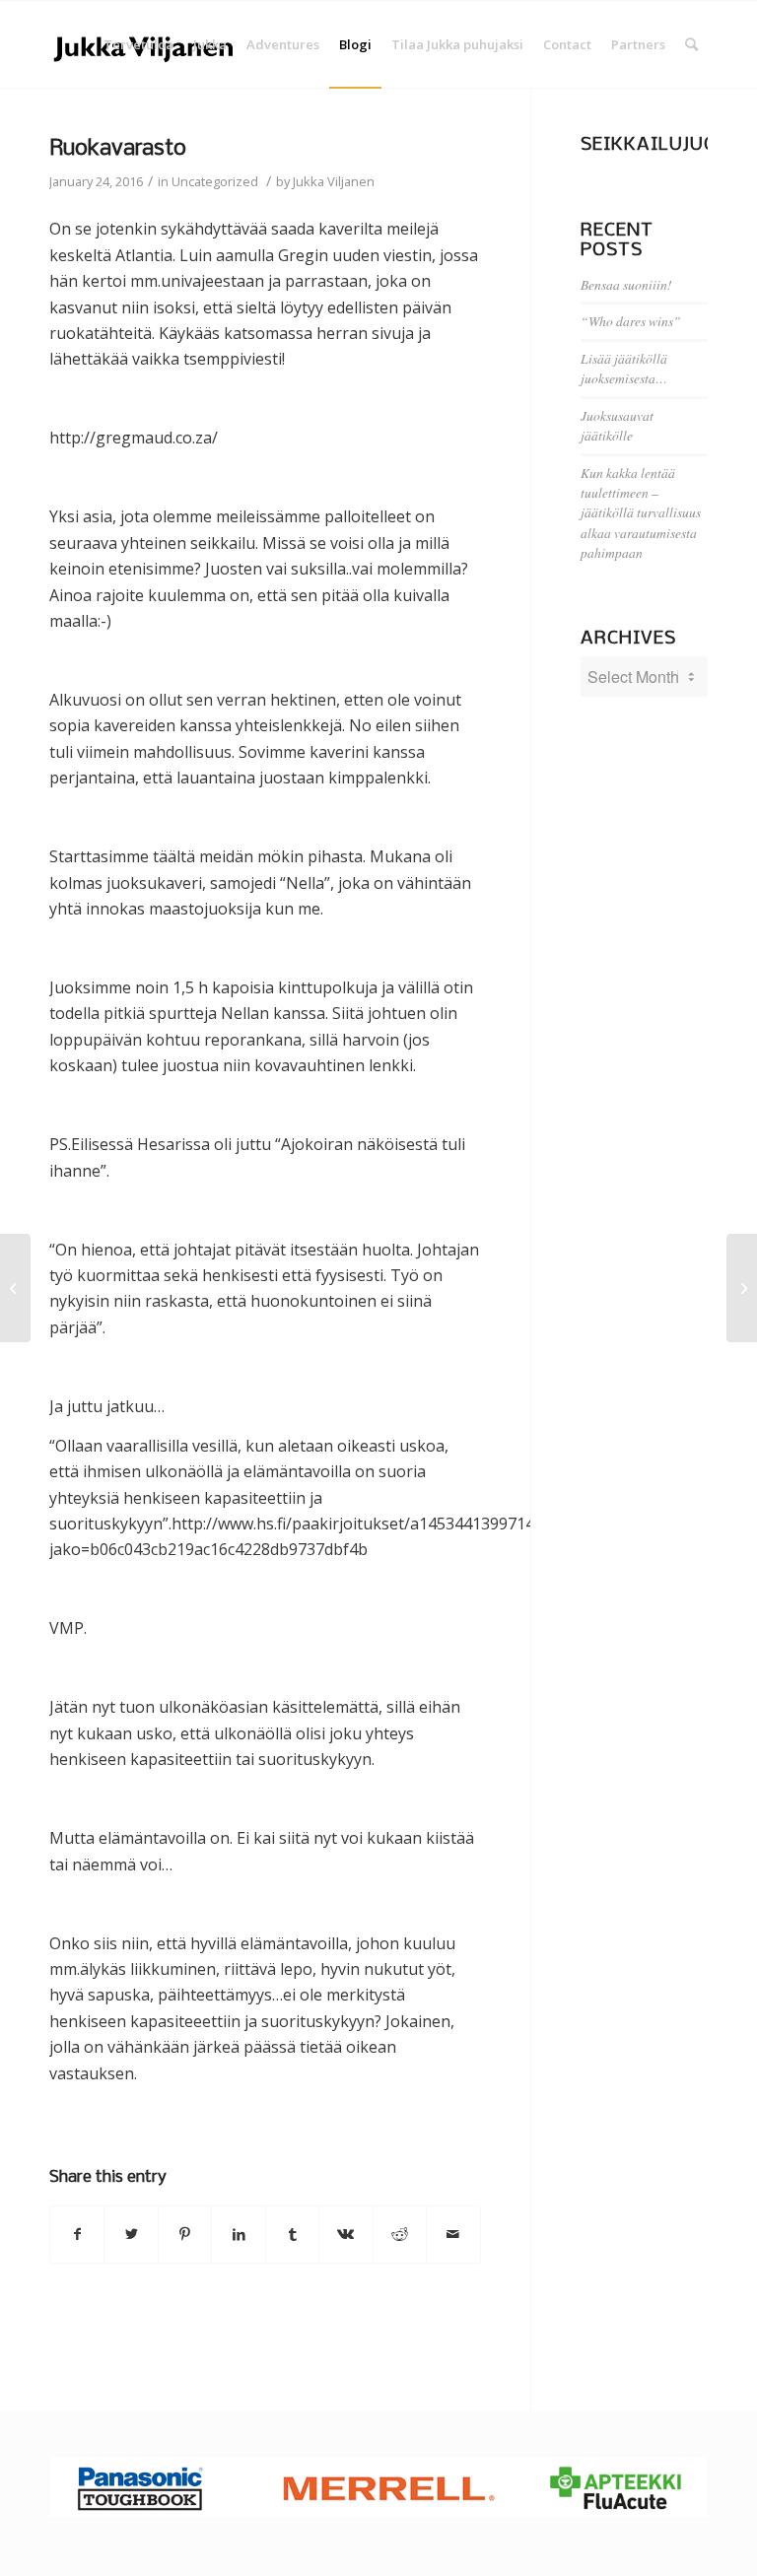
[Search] (691, 44)
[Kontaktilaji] (15, 1288)
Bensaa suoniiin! (626, 284)
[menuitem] (138, 44)
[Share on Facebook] (77, 2234)
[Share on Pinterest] (185, 2234)
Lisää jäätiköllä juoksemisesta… (624, 368)
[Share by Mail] (453, 2234)
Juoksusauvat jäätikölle (617, 425)
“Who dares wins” (631, 321)
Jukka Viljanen (334, 181)
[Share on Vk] (345, 2234)
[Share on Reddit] (400, 2234)
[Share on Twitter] (131, 2234)
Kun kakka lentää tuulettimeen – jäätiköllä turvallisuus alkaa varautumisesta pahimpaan (641, 513)
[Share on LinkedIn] (238, 2234)
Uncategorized (215, 181)
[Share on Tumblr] (292, 2234)
